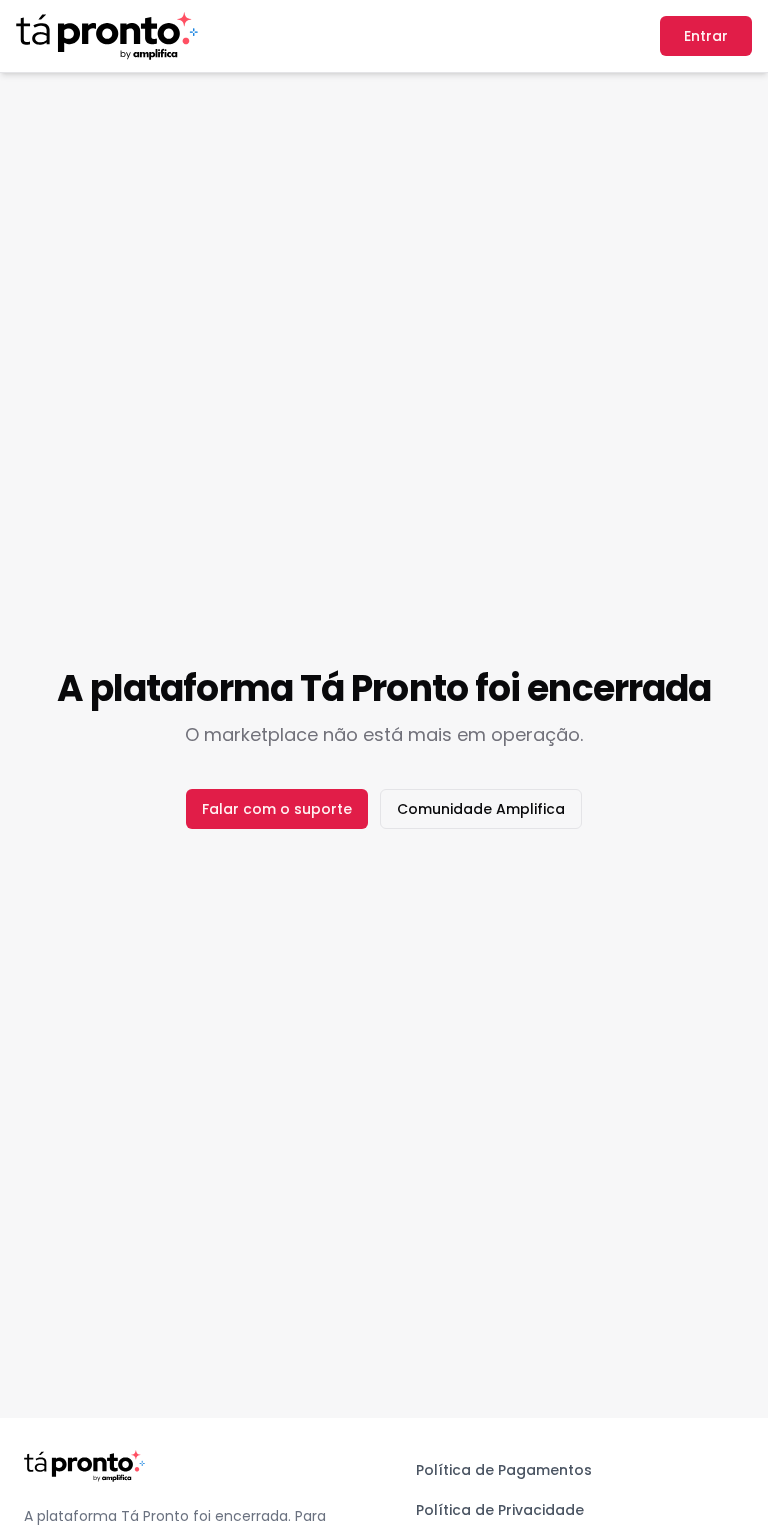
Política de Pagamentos (504, 1470)
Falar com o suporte (277, 809)
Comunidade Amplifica (481, 809)
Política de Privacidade (500, 1510)
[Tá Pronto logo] (107, 36)
